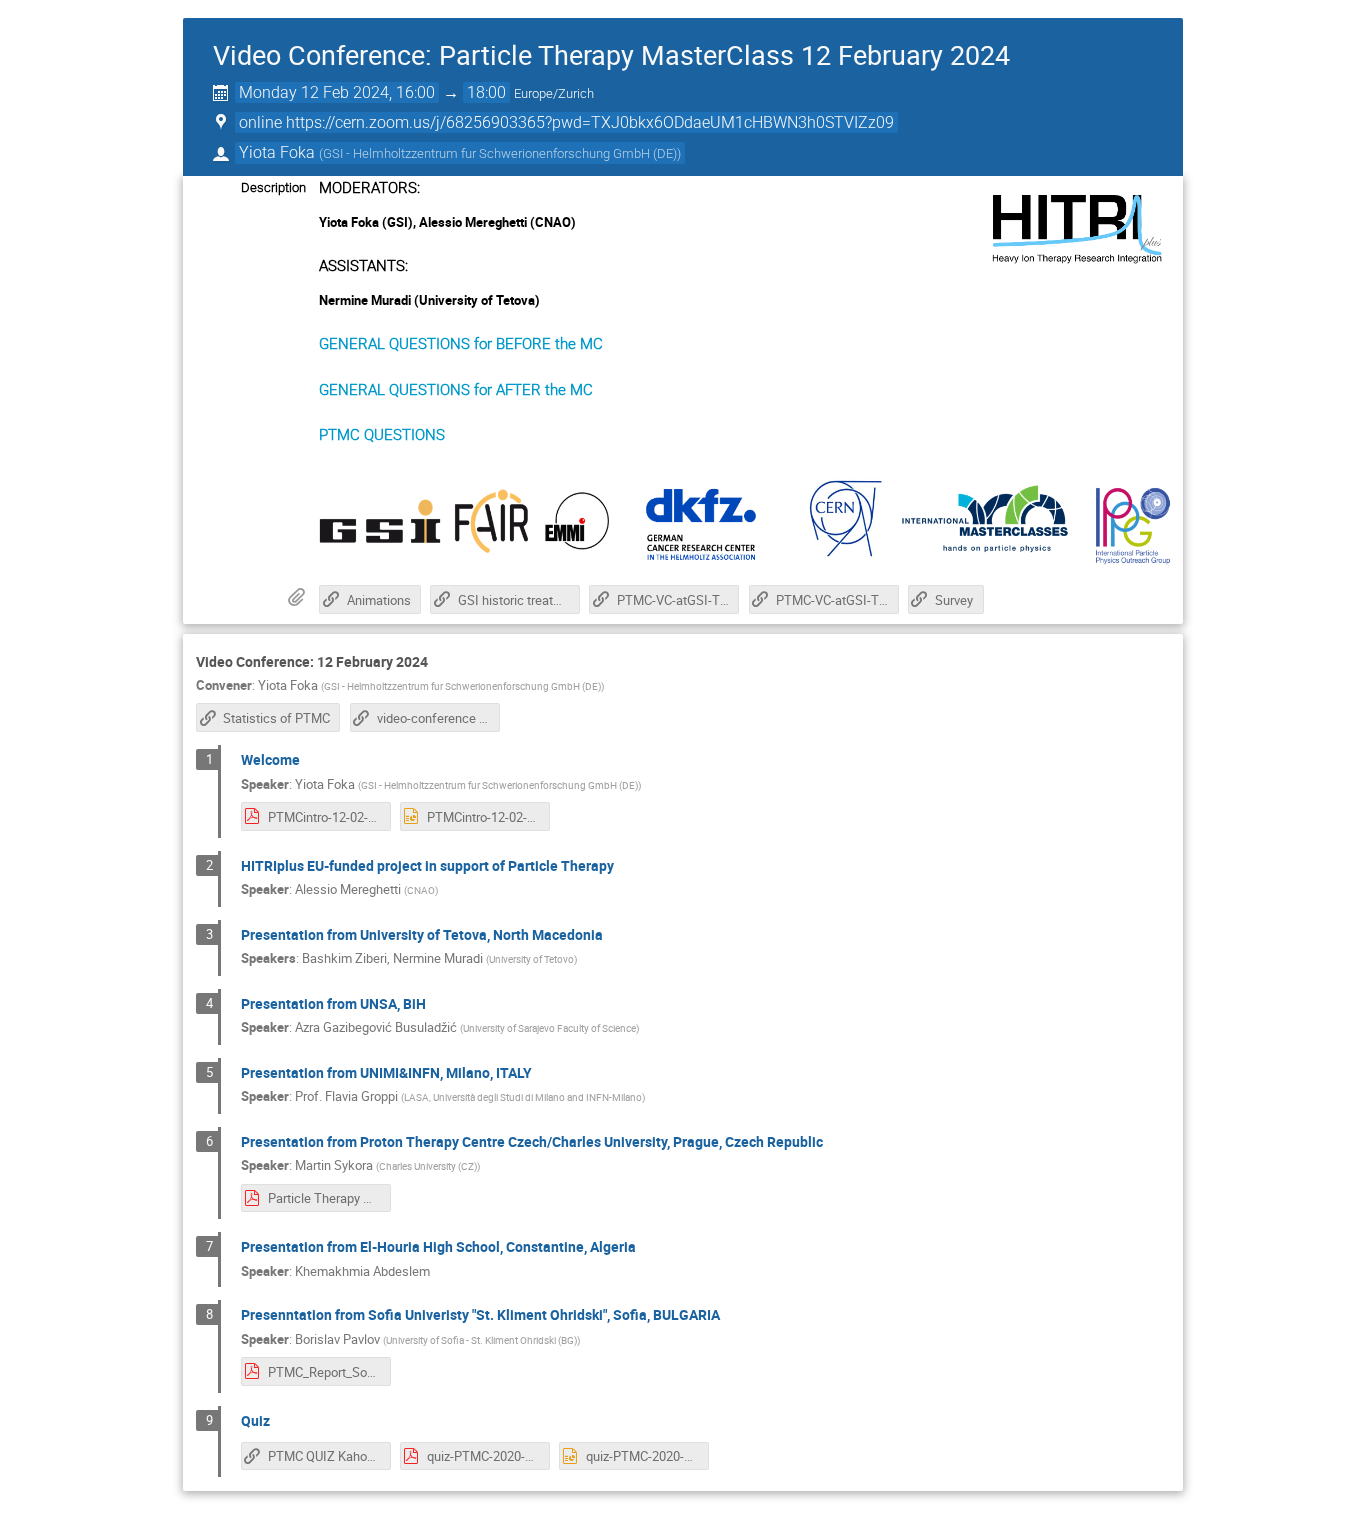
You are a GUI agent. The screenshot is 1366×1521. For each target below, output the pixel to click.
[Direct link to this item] (442, 662)
